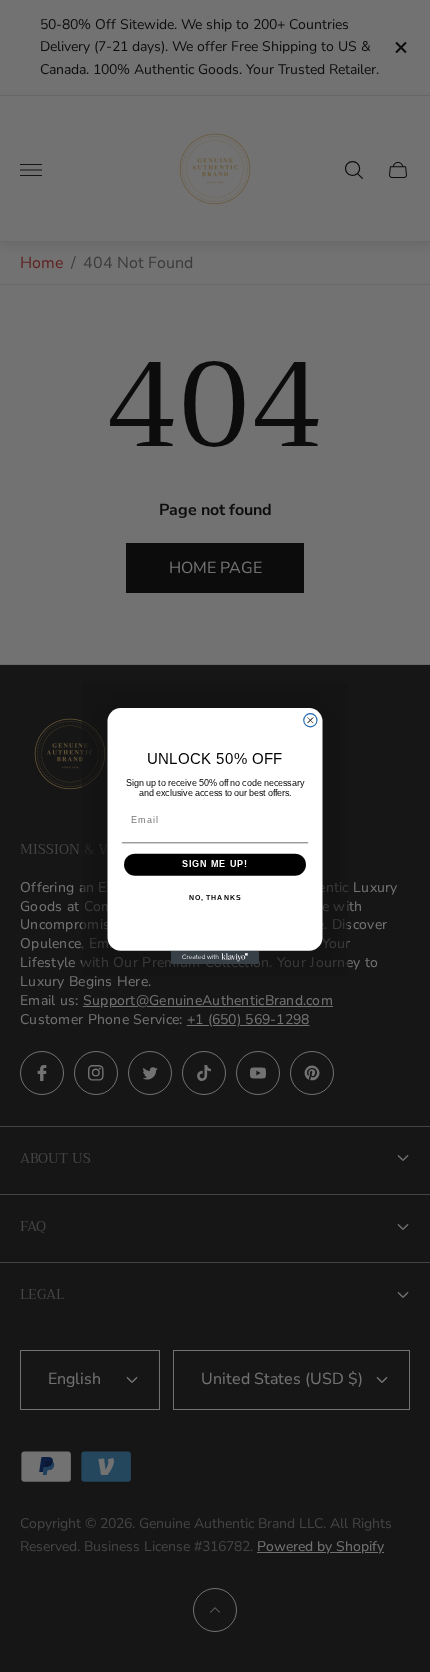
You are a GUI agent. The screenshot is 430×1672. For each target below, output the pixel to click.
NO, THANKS (215, 898)
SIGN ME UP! (215, 864)
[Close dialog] (310, 720)
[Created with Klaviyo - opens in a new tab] (215, 957)
